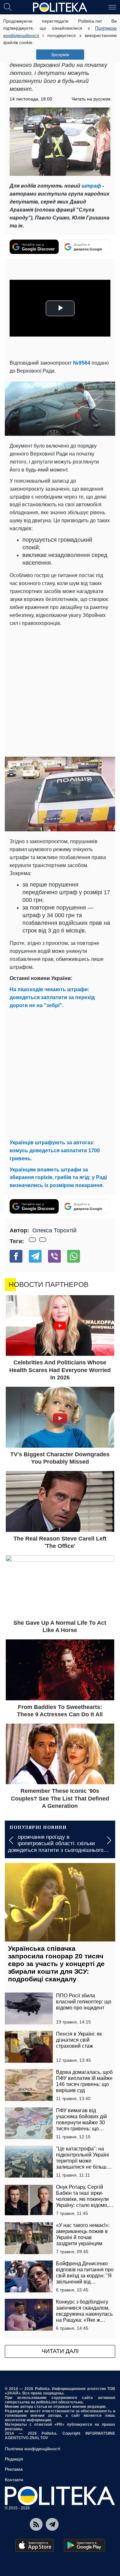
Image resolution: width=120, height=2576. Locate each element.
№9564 (82, 363)
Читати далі (60, 2351)
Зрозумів (60, 55)
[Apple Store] (35, 2545)
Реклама (14, 2469)
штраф (91, 186)
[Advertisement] (60, 690)
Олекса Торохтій (54, 1230)
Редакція (14, 2459)
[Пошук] (8, 7)
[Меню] (112, 7)
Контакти (14, 2480)
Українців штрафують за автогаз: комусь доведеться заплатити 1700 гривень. (55, 1151)
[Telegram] (35, 1256)
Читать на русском (91, 99)
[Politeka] (60, 7)
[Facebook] (16, 1256)
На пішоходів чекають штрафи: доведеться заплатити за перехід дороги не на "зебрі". (52, 997)
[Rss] (36, 2524)
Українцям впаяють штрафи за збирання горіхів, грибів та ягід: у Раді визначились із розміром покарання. (58, 1178)
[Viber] (54, 1256)
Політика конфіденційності (32, 2449)
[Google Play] (84, 2545)
